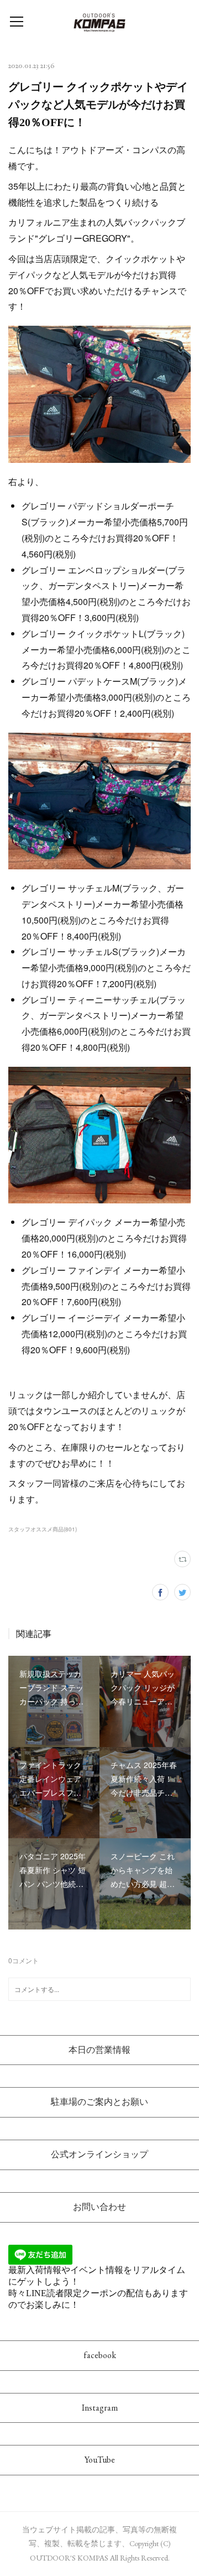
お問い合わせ (99, 2207)
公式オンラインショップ (99, 2154)
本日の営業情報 (99, 2050)
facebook (100, 2355)
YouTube (100, 2460)
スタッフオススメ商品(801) (43, 1529)
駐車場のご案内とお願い (99, 2102)
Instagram (100, 2408)
